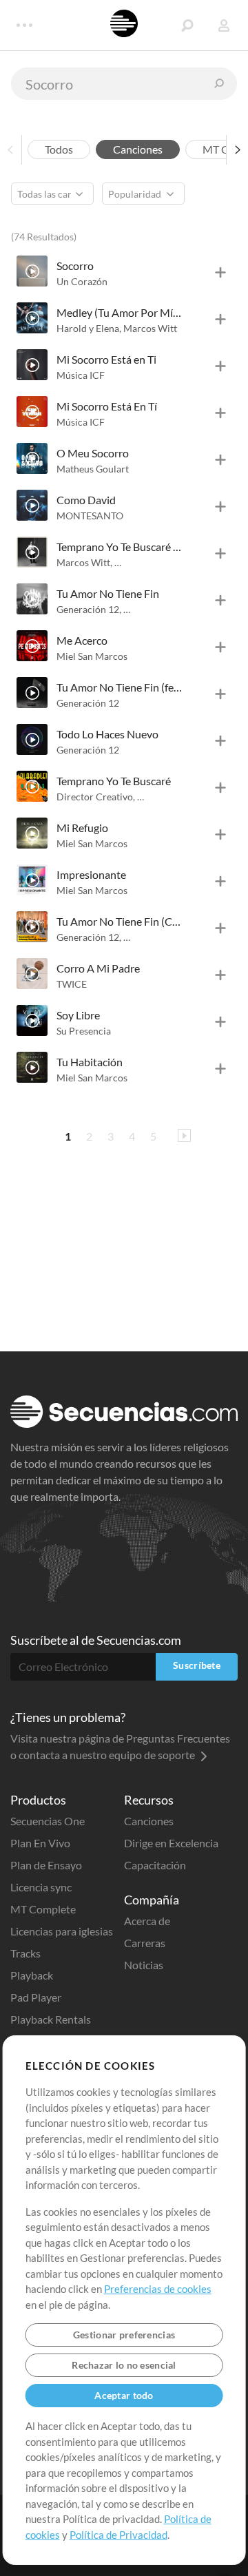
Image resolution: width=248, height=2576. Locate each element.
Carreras (145, 1943)
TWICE (72, 984)
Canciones (149, 1821)
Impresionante (91, 874)
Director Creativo (96, 797)
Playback (32, 1975)
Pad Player (36, 1997)
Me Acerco (82, 640)
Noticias (144, 1965)
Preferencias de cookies (158, 2289)
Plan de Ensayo (46, 1865)
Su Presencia (84, 1031)
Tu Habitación (90, 1062)
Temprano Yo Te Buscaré (114, 781)
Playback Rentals (51, 2019)
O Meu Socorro (93, 453)
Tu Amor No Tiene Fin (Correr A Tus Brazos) (120, 921)
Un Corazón (82, 281)
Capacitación (155, 1865)
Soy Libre (78, 1015)
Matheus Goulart (93, 469)
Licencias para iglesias (62, 1931)
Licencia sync (41, 1887)
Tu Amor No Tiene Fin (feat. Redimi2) (120, 687)
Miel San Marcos (92, 656)
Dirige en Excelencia (171, 1843)
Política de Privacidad (118, 2535)
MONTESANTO (90, 516)
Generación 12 (89, 609)
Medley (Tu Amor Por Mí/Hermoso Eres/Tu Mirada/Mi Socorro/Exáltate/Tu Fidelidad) (120, 312)
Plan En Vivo (40, 1843)
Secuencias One (48, 1821)
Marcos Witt (150, 328)
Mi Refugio (82, 828)
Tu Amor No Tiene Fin (108, 593)
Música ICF (81, 375)
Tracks (25, 1953)
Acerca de (147, 1921)
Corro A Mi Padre (98, 968)
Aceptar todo (124, 2395)
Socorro (75, 266)
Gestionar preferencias (124, 2335)
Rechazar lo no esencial (124, 2365)
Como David (86, 500)
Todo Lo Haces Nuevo (107, 734)
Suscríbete (197, 1665)
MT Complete (43, 1909)
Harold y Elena (89, 328)
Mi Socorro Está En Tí (107, 406)
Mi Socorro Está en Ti (106, 359)
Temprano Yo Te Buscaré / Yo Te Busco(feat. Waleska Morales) (120, 547)
